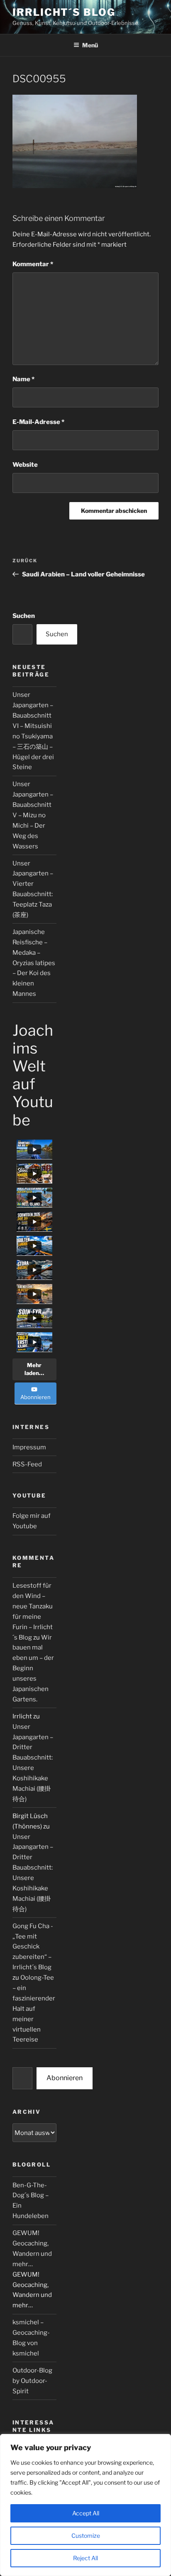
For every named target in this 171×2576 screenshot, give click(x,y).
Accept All (86, 2513)
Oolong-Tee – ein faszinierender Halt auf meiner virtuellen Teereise (34, 2009)
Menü (90, 45)
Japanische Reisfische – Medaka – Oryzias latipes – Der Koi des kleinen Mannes (34, 963)
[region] (85, 2505)
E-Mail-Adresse (38, 422)
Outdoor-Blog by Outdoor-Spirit (32, 2381)
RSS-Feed (27, 1464)
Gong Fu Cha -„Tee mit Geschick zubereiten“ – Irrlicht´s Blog (33, 1947)
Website (25, 465)
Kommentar (33, 264)
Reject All (85, 2558)
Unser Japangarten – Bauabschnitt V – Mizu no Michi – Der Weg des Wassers (33, 815)
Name (23, 379)
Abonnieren (65, 2078)
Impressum (29, 1447)
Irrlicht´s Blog (64, 12)
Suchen (24, 616)
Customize (86, 2536)
